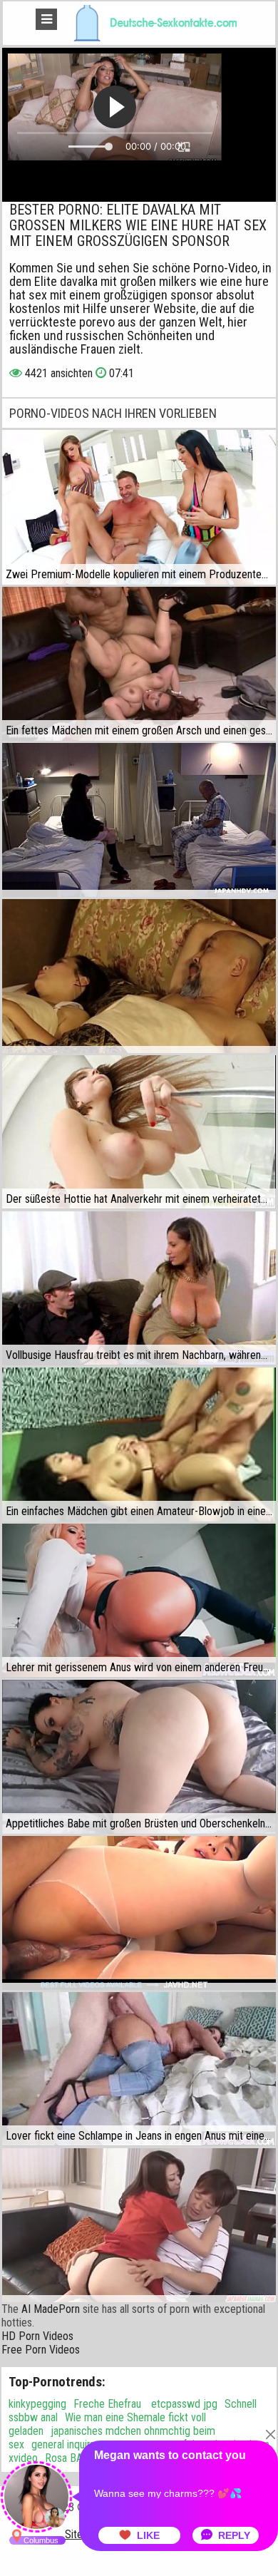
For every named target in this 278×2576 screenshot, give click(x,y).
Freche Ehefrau (107, 2404)
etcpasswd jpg (183, 2404)
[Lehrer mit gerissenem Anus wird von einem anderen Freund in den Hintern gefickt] (139, 1601)
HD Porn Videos (37, 2336)
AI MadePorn (51, 2309)
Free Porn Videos (41, 2350)
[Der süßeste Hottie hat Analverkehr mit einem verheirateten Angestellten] (139, 1132)
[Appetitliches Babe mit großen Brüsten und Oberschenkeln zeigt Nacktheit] (139, 1757)
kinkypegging (37, 2404)
